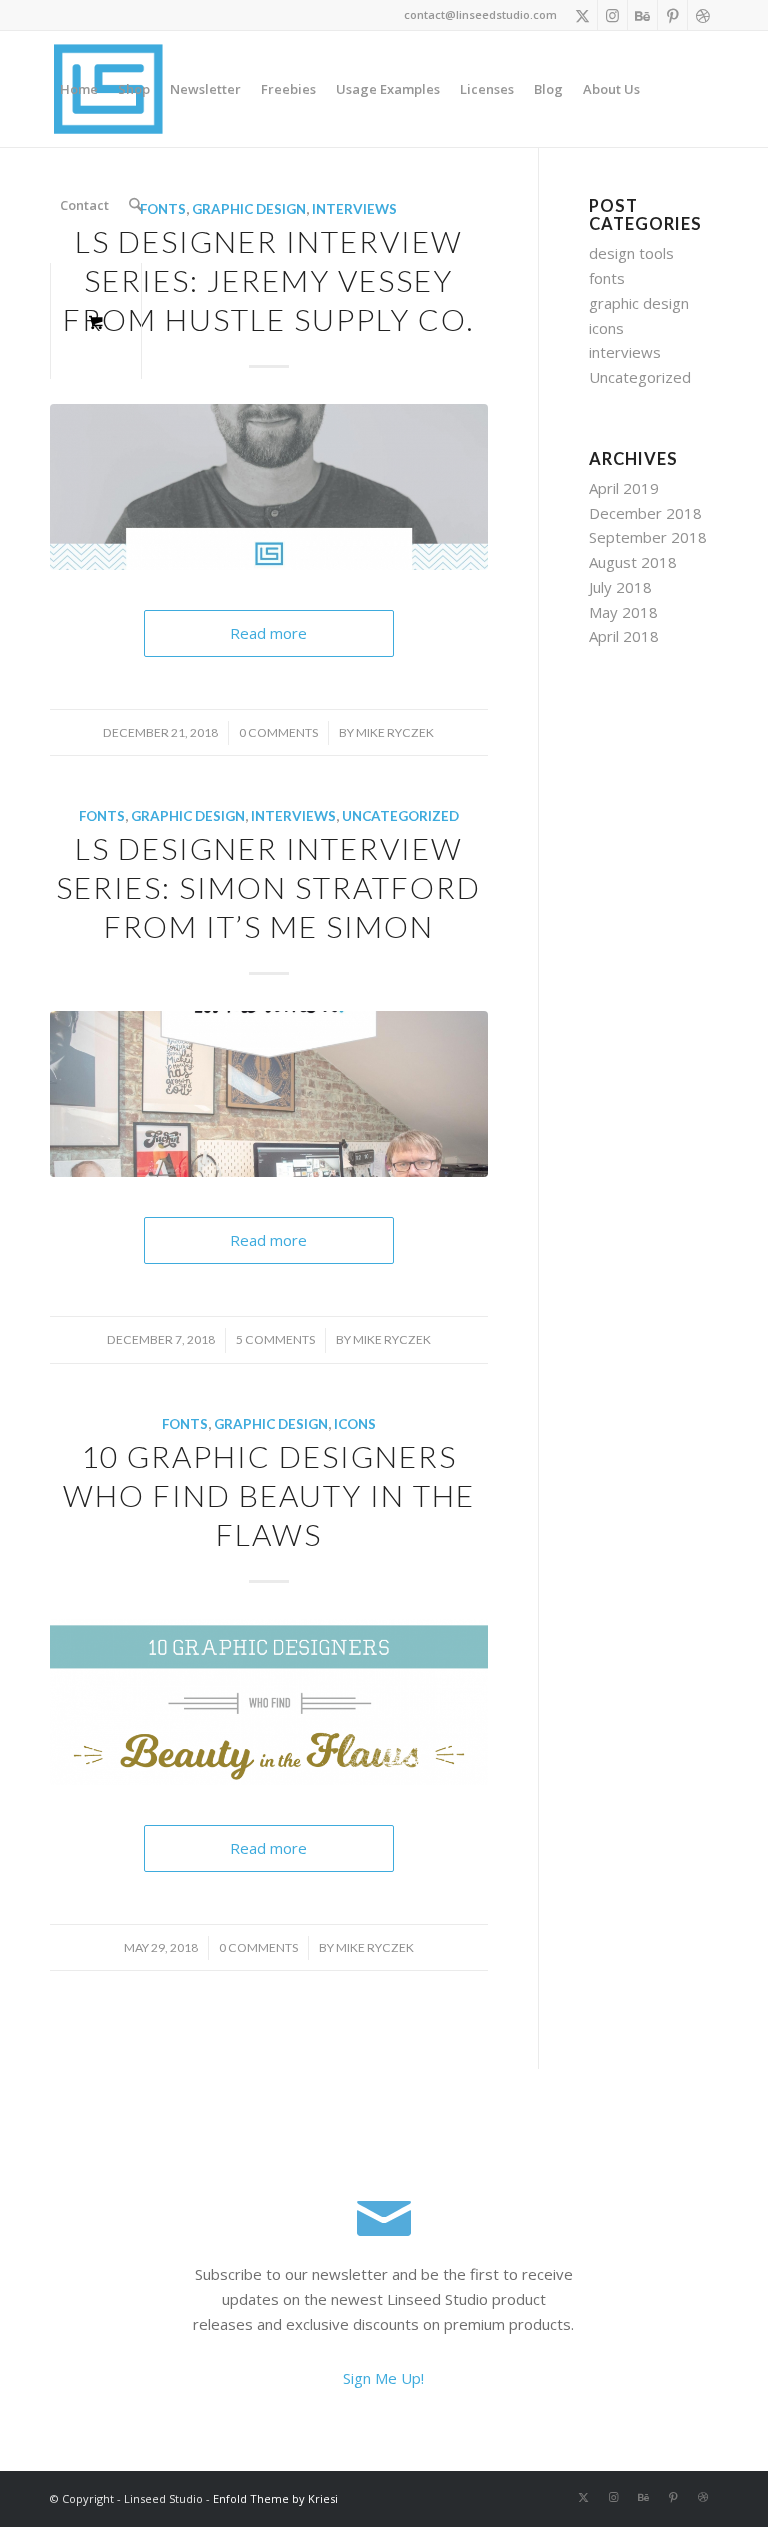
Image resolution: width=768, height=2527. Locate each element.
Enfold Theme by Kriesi (275, 2498)
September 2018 (648, 537)
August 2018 (633, 562)
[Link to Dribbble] (703, 15)
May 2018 (623, 612)
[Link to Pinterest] (672, 15)
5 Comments (275, 1339)
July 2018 (620, 587)
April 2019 (624, 488)
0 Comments (278, 732)
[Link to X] (582, 15)
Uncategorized (400, 816)
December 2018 (645, 513)
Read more (268, 633)
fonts (102, 816)
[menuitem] (79, 89)
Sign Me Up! (383, 2378)
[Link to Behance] (642, 15)
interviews (293, 816)
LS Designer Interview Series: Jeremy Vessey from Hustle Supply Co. (268, 280)
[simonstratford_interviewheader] (269, 1094)
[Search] (135, 205)
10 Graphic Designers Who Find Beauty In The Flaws (269, 1495)
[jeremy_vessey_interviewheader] (269, 487)
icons (355, 1424)
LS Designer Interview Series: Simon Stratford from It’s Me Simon (268, 887)
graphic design (188, 816)
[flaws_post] (269, 1702)
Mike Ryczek (395, 732)
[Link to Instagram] (612, 15)
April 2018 (624, 636)
